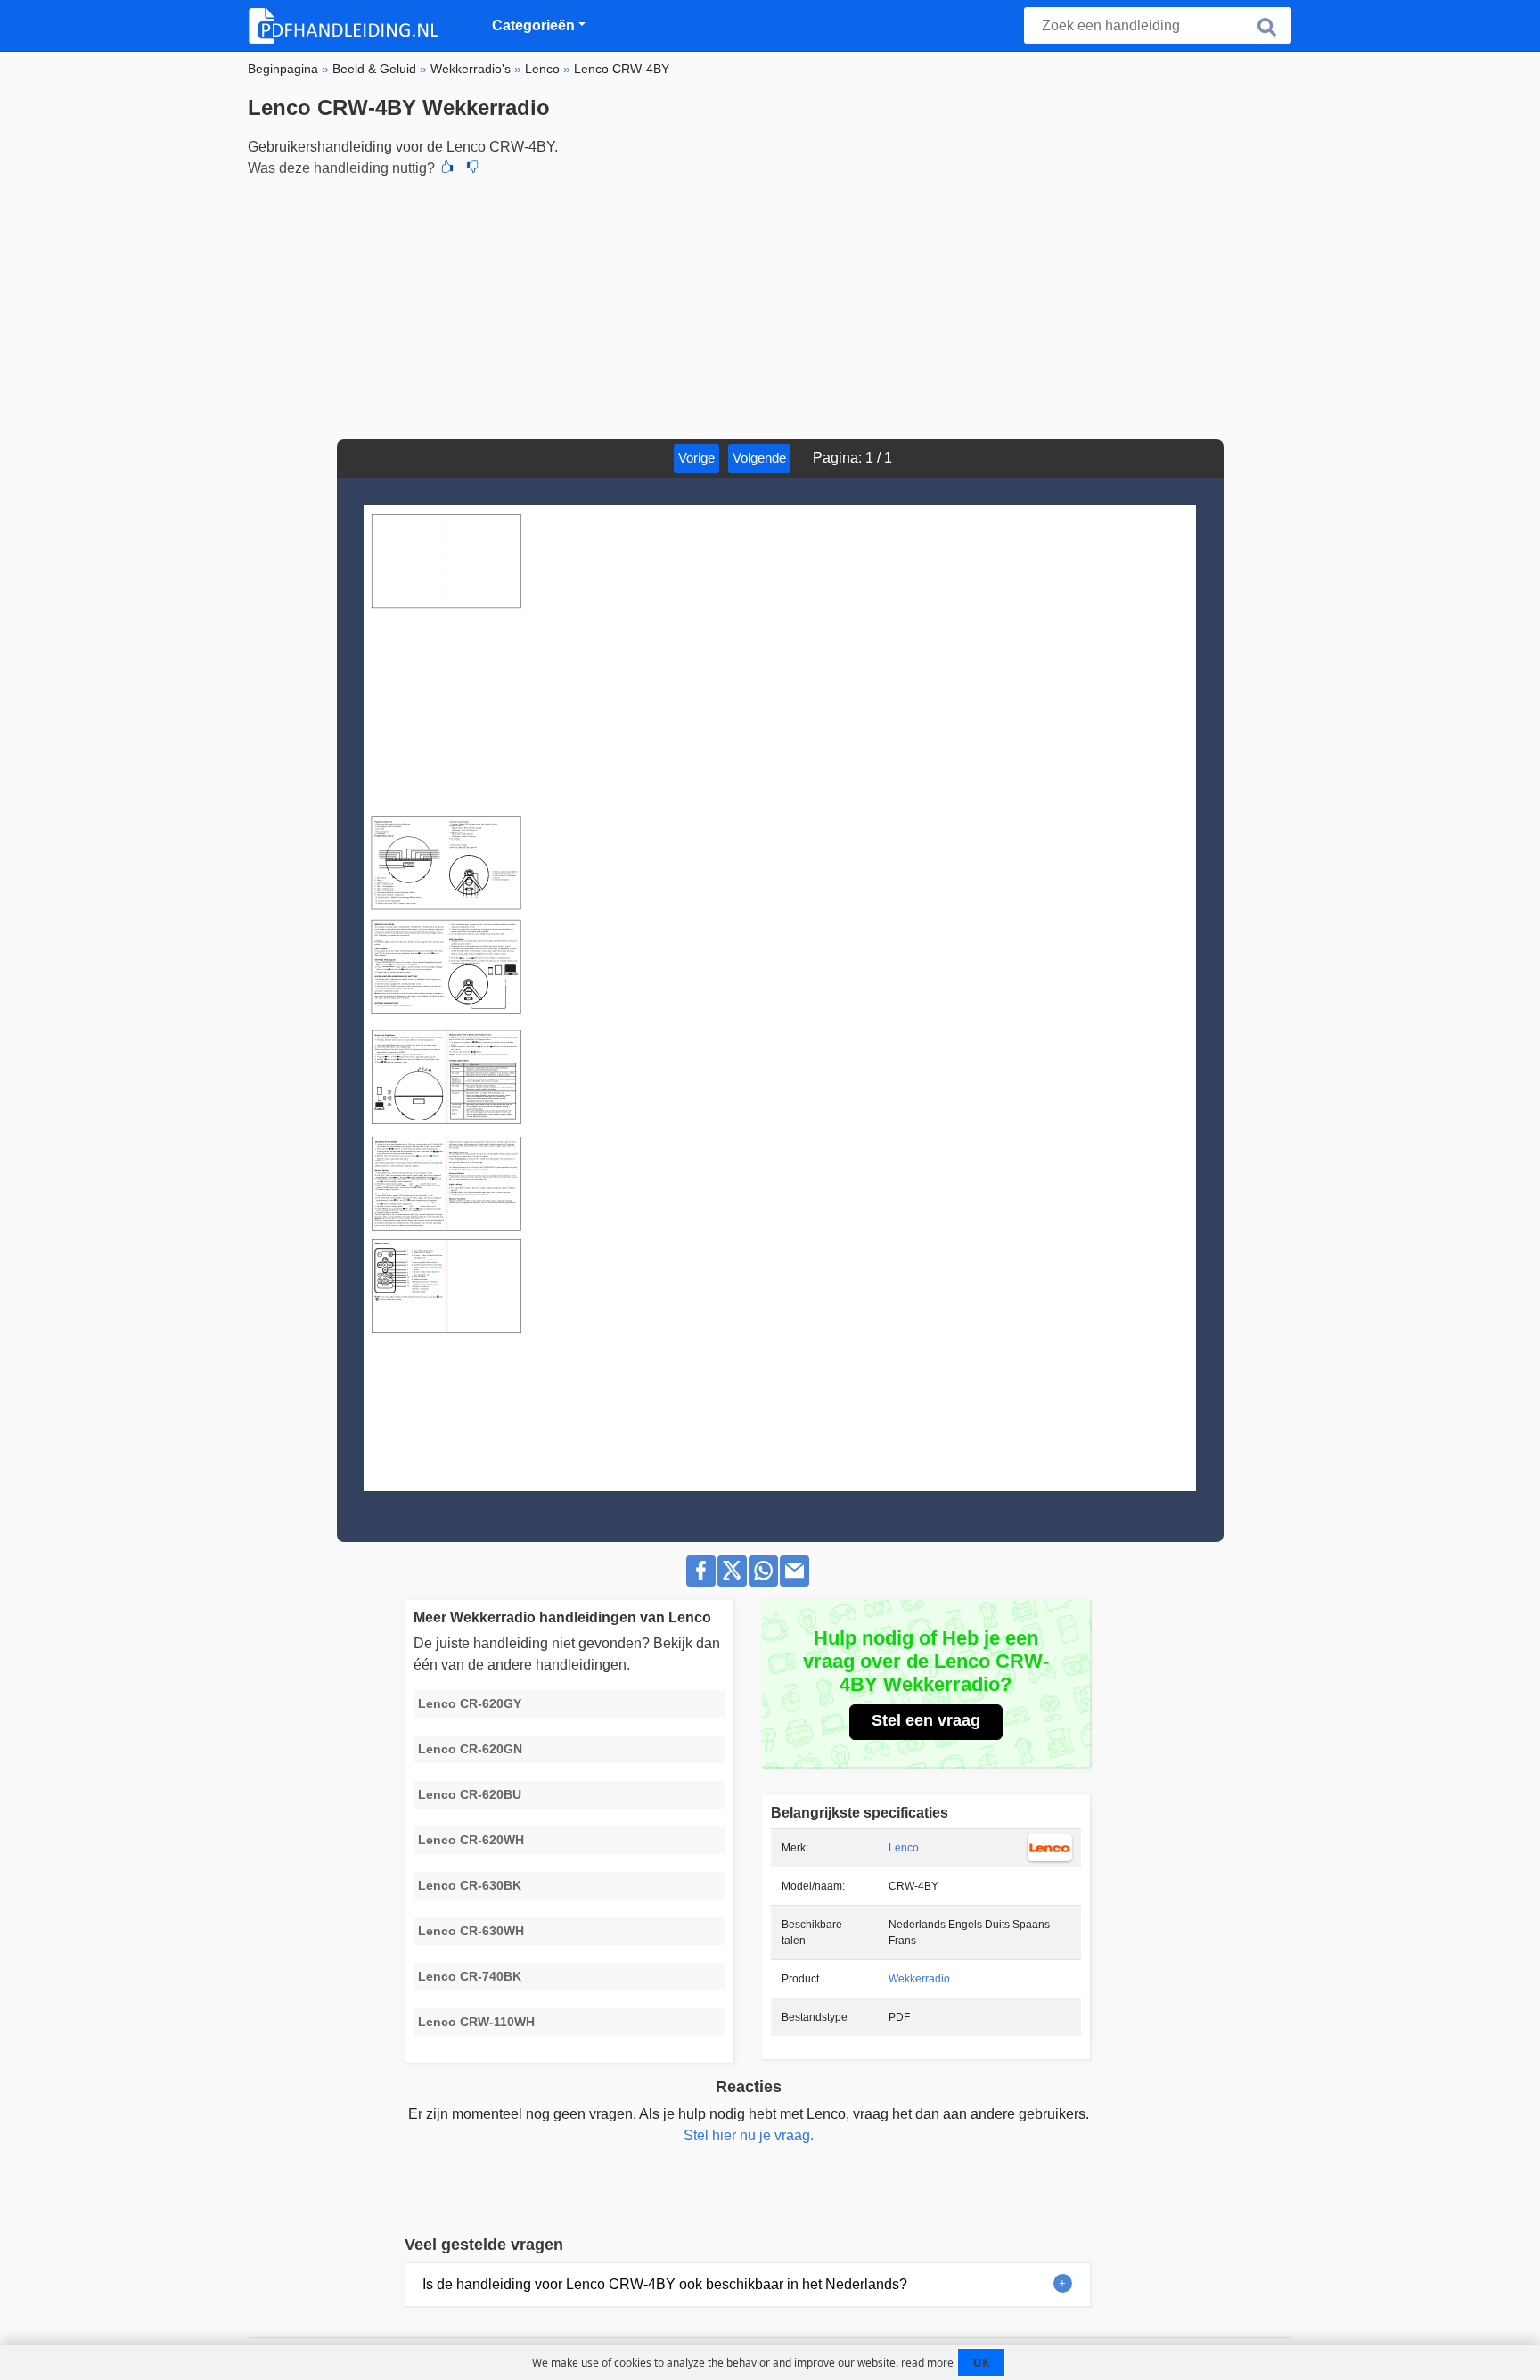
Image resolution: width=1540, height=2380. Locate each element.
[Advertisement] (770, 306)
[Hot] (447, 168)
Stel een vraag (926, 1720)
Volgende (759, 458)
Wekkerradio (919, 1979)
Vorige (696, 458)
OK (981, 2363)
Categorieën (533, 25)
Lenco (904, 1848)
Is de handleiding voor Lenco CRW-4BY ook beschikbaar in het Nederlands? (665, 2284)
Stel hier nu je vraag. (749, 2135)
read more (927, 2363)
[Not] (472, 168)
